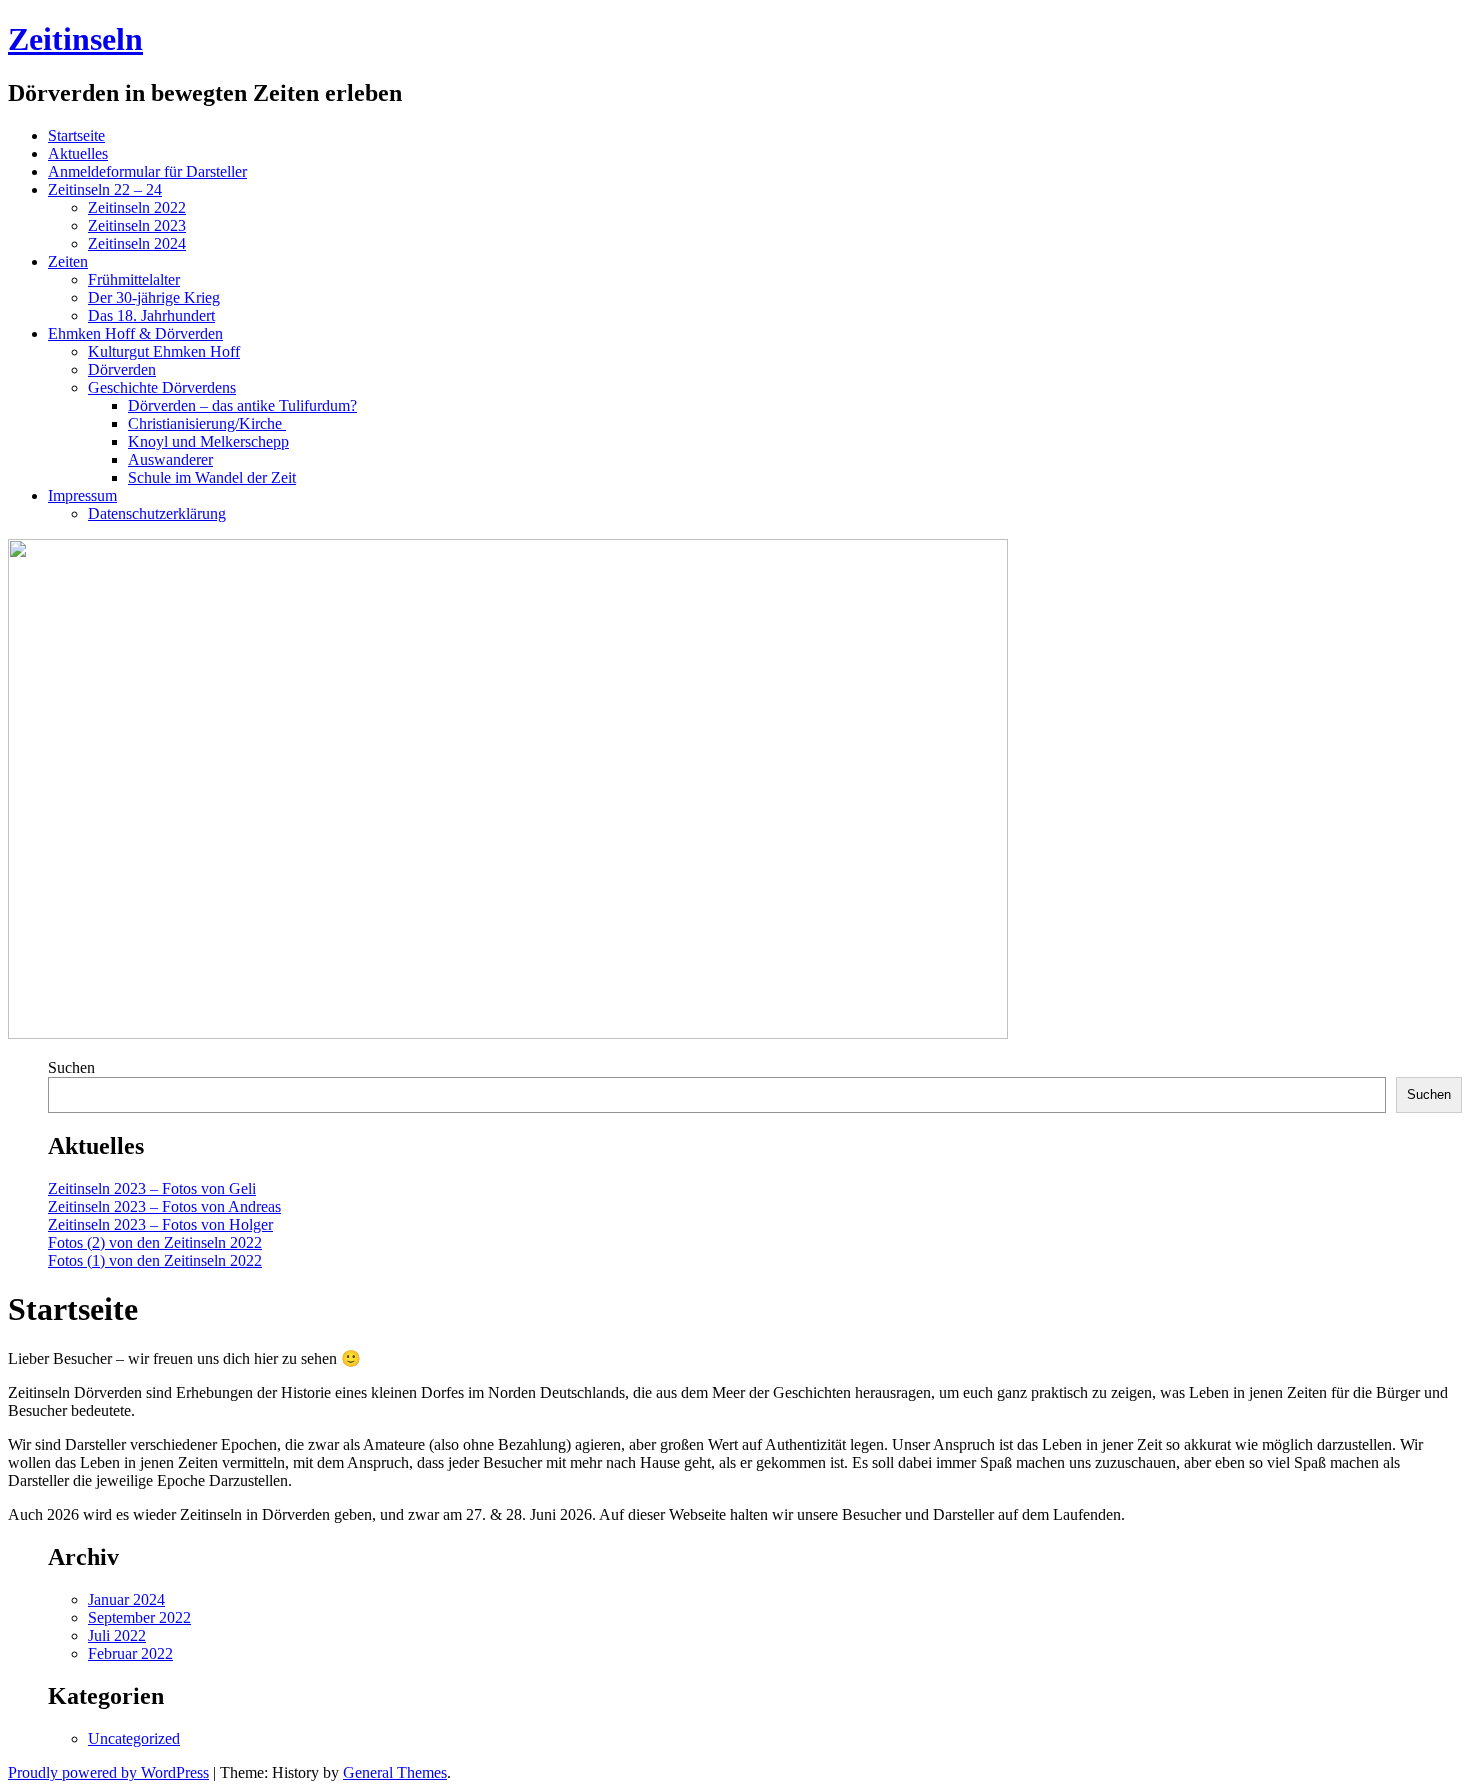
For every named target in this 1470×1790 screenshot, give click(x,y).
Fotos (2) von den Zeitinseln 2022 (155, 1242)
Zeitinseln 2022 (137, 207)
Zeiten (68, 261)
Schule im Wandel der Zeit (212, 477)
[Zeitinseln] (508, 1033)
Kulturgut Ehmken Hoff (164, 351)
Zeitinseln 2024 (137, 243)
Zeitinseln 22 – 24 (105, 189)
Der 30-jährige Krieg (154, 297)
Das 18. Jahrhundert (151, 315)
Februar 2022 (130, 1653)
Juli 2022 (117, 1635)
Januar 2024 (126, 1599)
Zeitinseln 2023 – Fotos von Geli (152, 1188)
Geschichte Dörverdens (162, 387)
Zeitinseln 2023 (137, 225)
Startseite (76, 135)
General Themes (395, 1772)
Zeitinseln (75, 39)
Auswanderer (170, 459)
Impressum (82, 495)
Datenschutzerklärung (157, 513)
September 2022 (139, 1617)
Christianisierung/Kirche (207, 423)
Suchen (71, 1067)
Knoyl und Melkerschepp (208, 441)
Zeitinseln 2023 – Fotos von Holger (160, 1224)
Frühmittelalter (134, 279)
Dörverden (122, 369)
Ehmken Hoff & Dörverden (135, 333)
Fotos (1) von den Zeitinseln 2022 (155, 1260)
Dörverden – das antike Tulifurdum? (242, 405)
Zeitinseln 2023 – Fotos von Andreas (164, 1206)
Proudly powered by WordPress (108, 1772)
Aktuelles (78, 153)
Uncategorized (134, 1738)
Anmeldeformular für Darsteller (147, 171)
